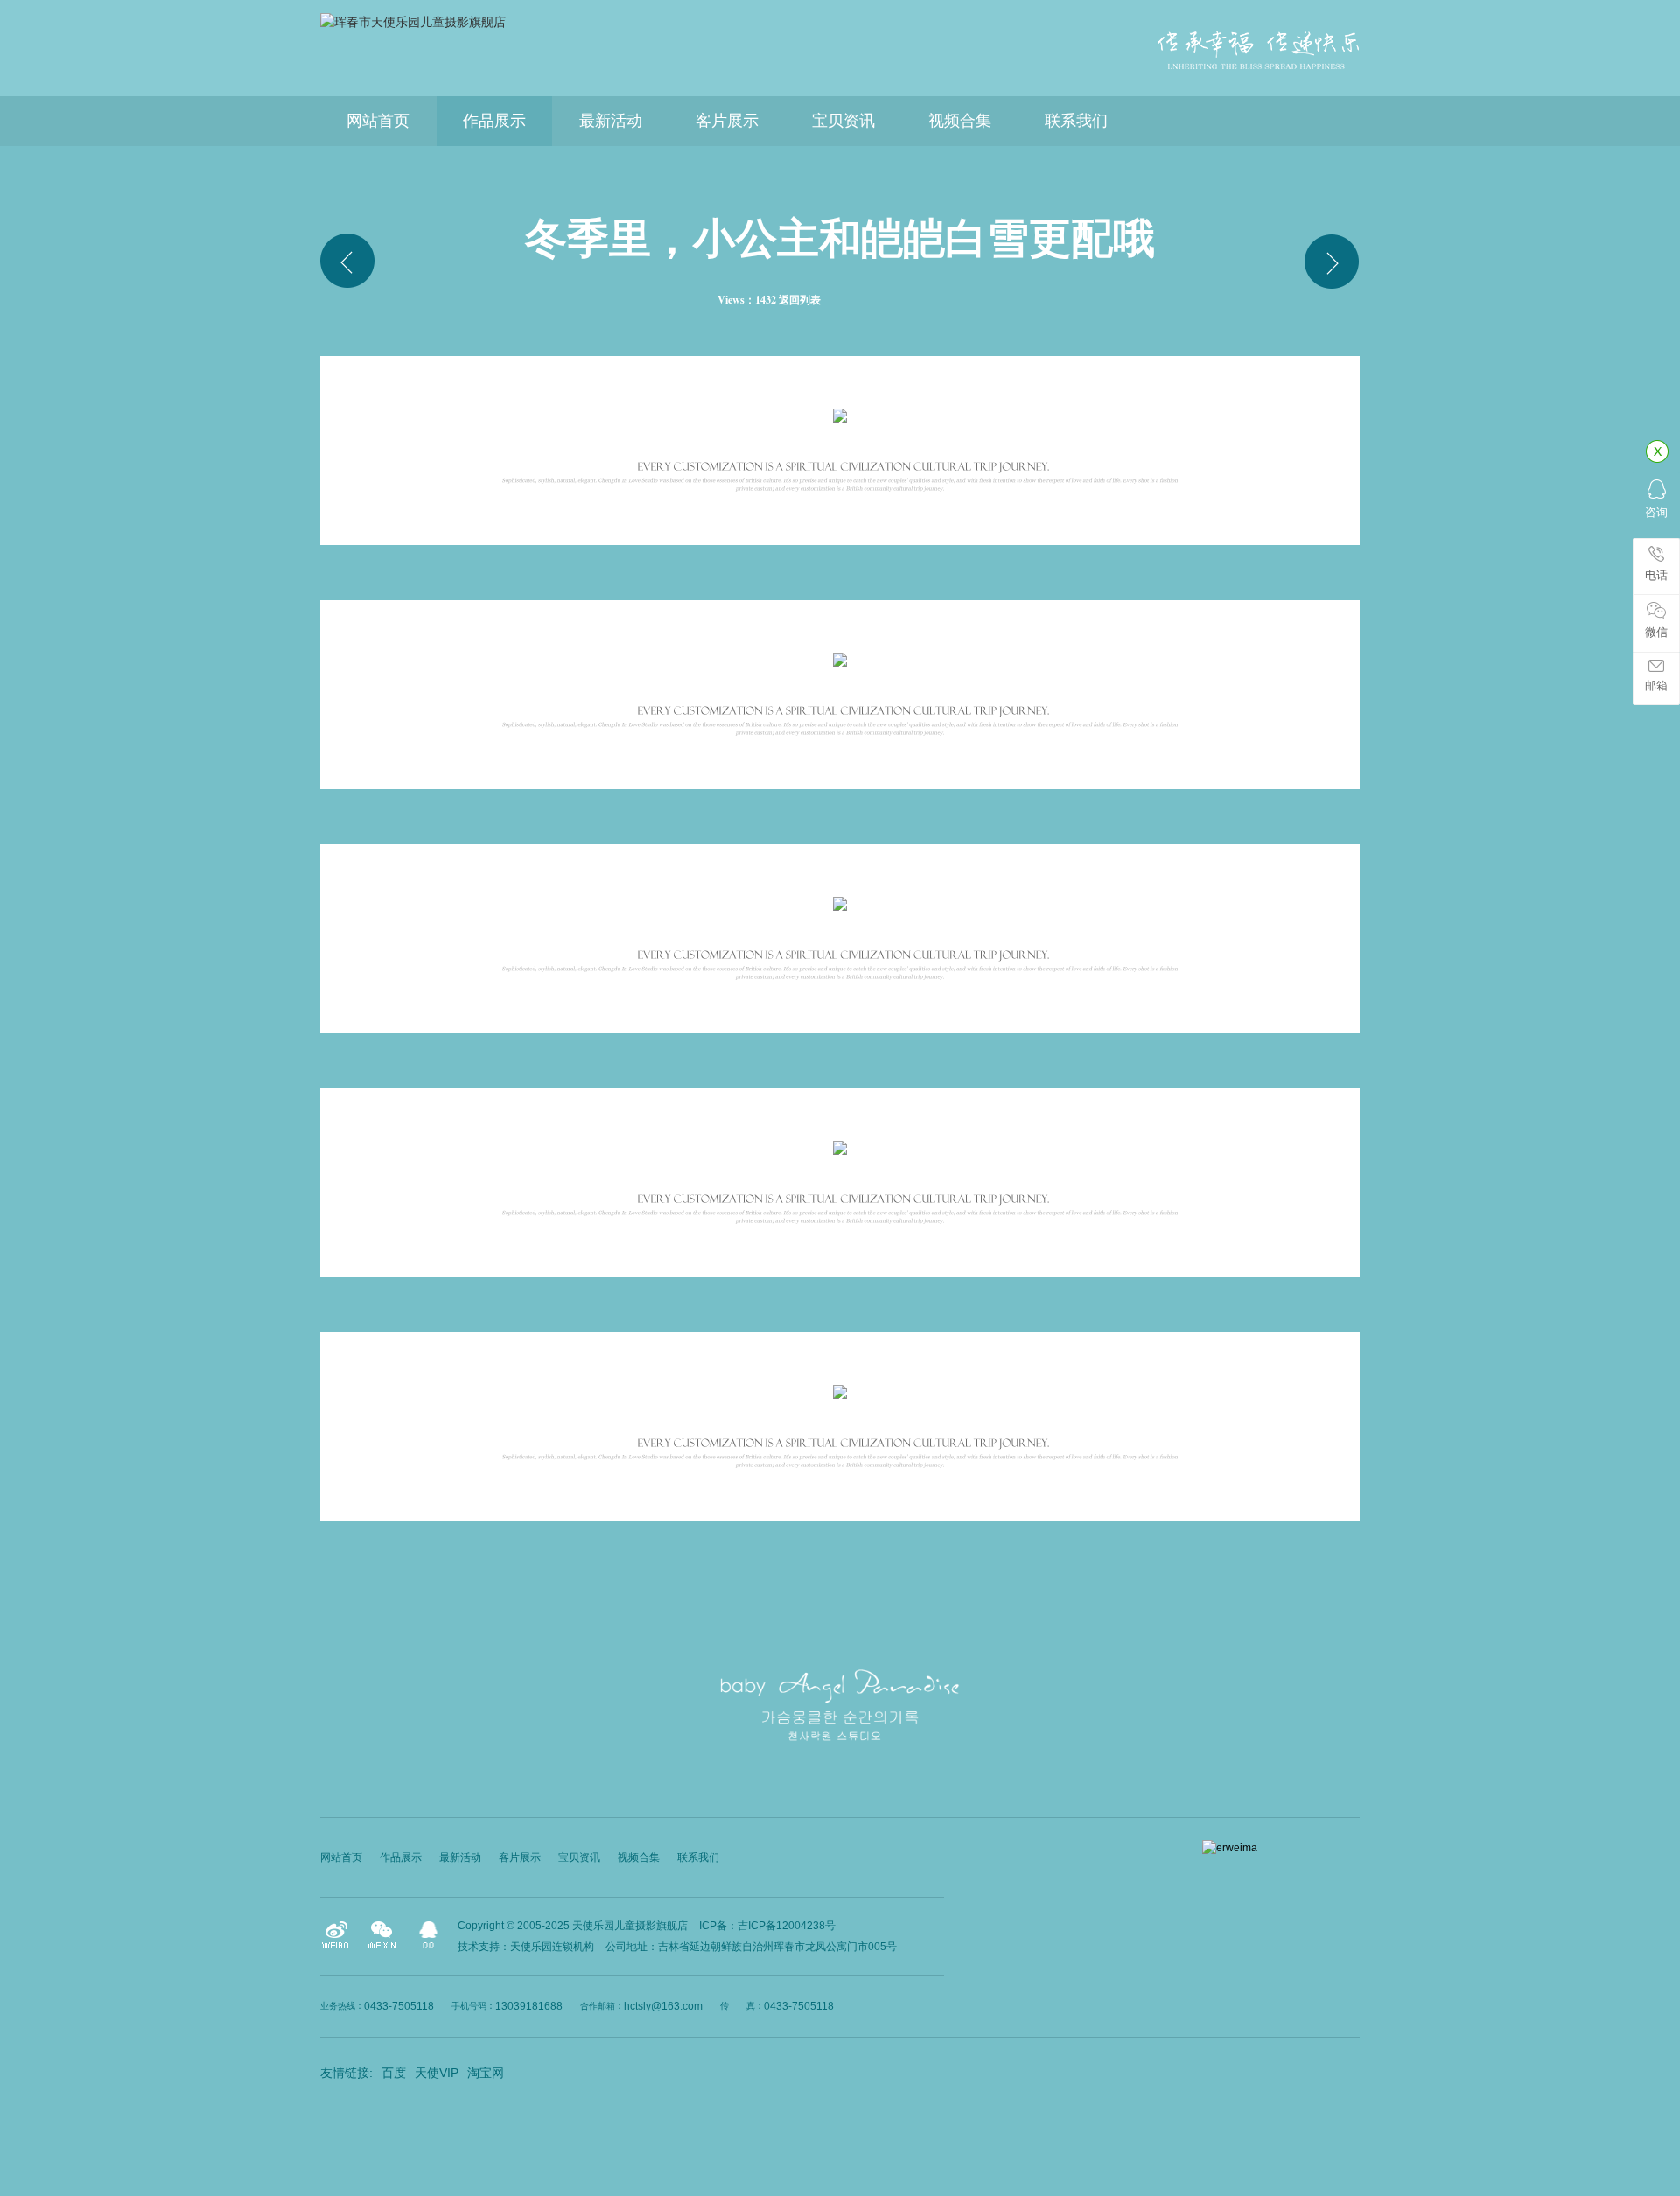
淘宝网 (486, 2073)
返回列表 (800, 300)
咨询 (1656, 512)
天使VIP (437, 2073)
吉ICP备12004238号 (787, 1926)
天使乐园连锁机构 (552, 1947)
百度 (394, 2073)
